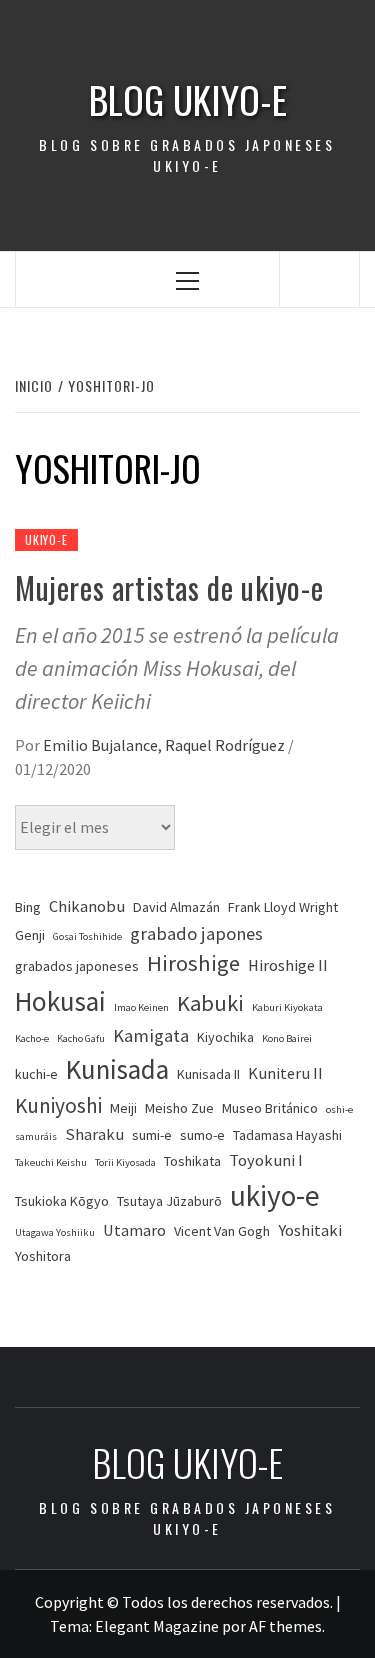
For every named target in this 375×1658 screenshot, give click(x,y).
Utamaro (134, 1230)
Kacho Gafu (81, 1038)
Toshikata (192, 1161)
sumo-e (202, 1135)
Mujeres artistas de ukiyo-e (169, 587)
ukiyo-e (275, 1195)
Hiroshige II (288, 965)
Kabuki (210, 1003)
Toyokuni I (266, 1160)
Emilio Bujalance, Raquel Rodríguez (165, 745)
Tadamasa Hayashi (287, 1135)
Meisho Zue (179, 1108)
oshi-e (339, 1109)
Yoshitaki (310, 1230)
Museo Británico (270, 1108)
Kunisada (117, 1069)
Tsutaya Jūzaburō (169, 1201)
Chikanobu (87, 906)
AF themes (285, 1626)
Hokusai (60, 1001)
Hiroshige (193, 963)
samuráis (36, 1136)
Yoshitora (43, 1256)
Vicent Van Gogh (222, 1231)
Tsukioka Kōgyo (62, 1201)
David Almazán (176, 907)
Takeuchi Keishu (51, 1162)
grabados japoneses (77, 966)
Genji (30, 935)
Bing (28, 907)
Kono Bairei (287, 1038)
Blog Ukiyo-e (188, 99)
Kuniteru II (285, 1073)
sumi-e (152, 1135)
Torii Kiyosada (125, 1162)
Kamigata (151, 1035)
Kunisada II (208, 1074)
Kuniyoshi (58, 1105)
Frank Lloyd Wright (283, 907)
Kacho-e (32, 1038)
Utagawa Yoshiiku (55, 1232)
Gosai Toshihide (87, 936)
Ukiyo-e (46, 539)
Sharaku (94, 1134)
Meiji (123, 1108)
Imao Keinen (141, 1007)
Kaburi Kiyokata (287, 1007)
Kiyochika (225, 1037)
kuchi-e (36, 1074)
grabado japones (196, 933)
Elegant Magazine (157, 1626)
